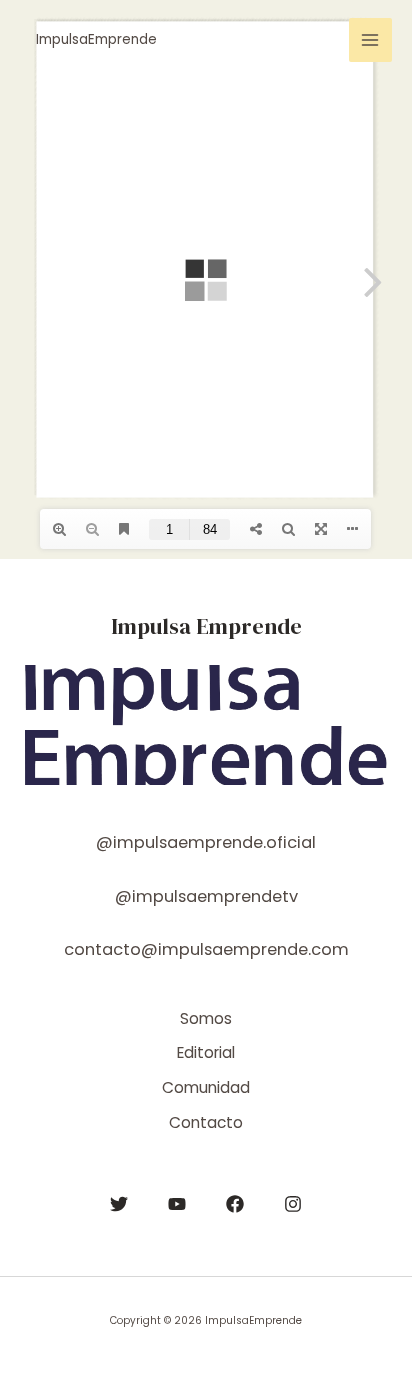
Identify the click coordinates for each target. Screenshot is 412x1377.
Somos (206, 1018)
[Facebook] (235, 1204)
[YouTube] (177, 1204)
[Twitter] (119, 1204)
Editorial (206, 1052)
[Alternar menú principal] (370, 39)
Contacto (206, 1122)
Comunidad (206, 1087)
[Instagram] (293, 1204)
